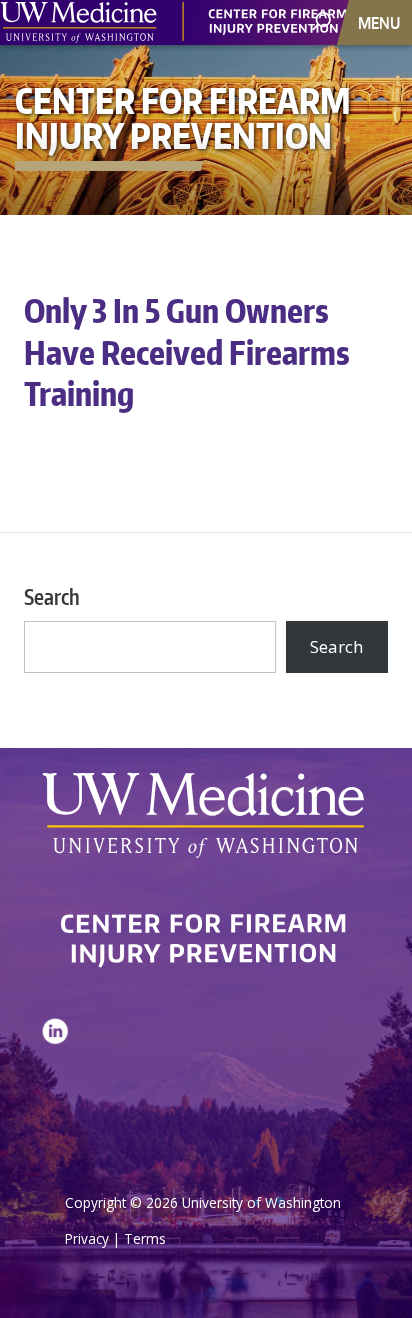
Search (52, 596)
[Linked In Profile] (55, 1081)
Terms (145, 1238)
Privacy (87, 1238)
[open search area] (323, 21)
